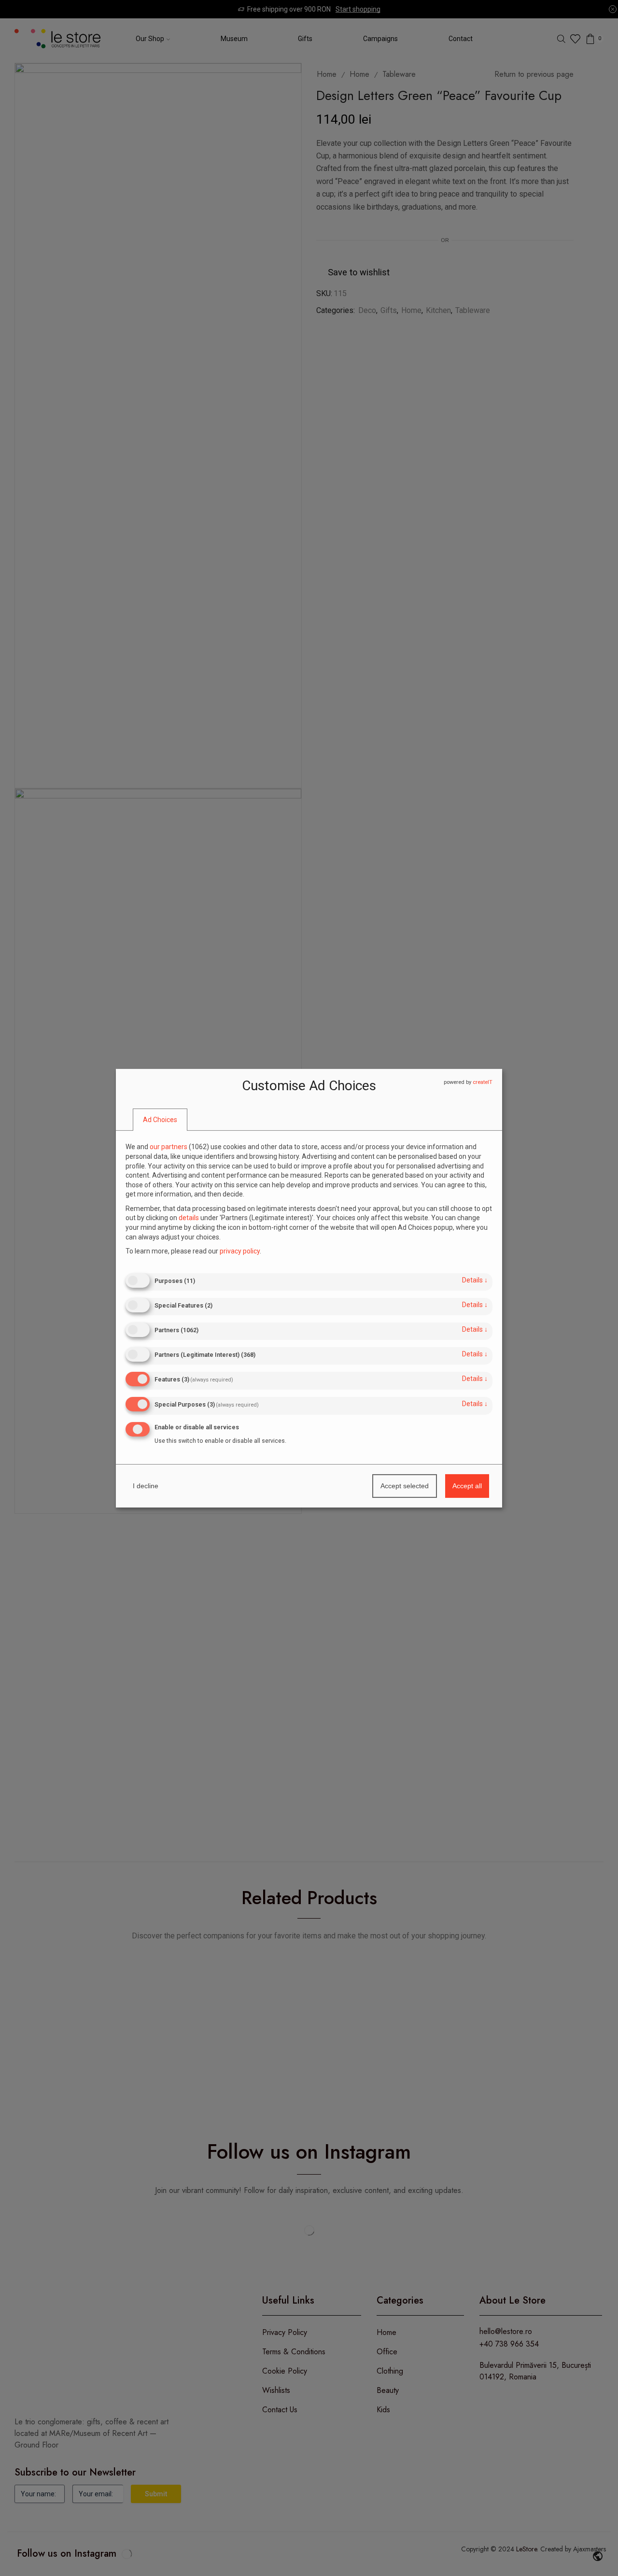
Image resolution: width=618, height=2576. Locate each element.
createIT (483, 1082)
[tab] (160, 1120)
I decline (146, 1486)
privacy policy (240, 1251)
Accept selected (405, 1486)
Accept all (467, 1486)
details (475, 1280)
